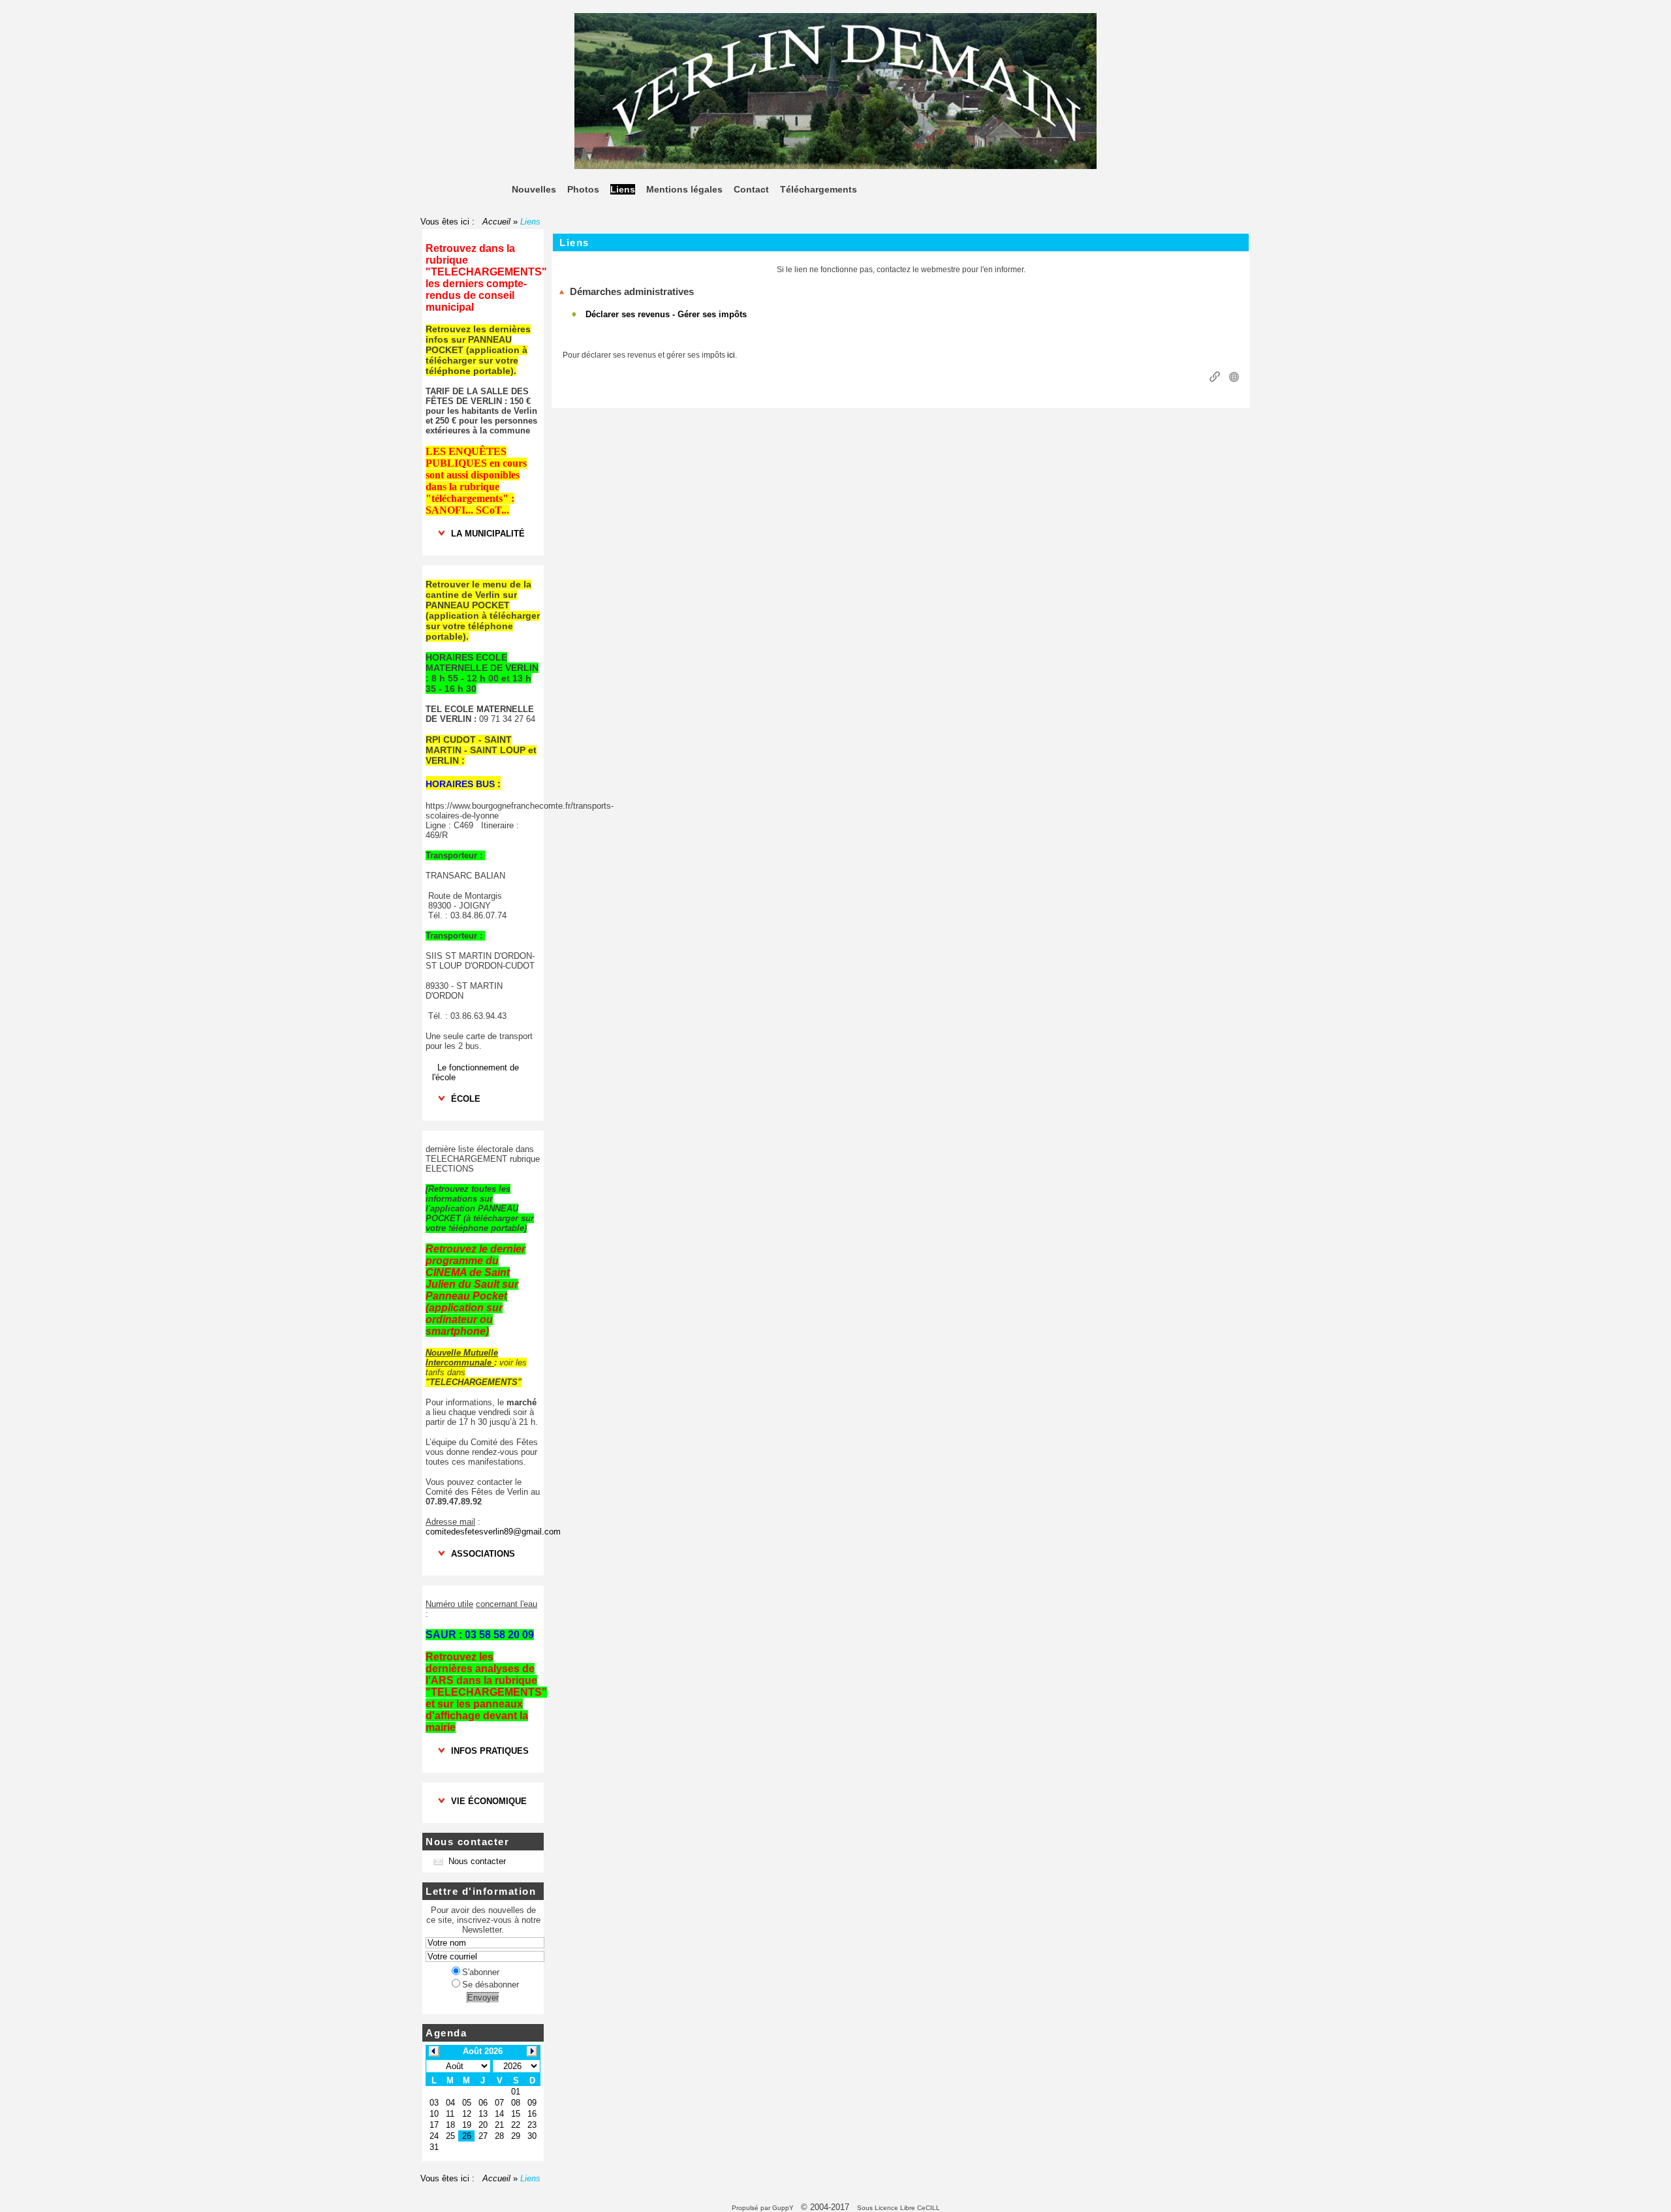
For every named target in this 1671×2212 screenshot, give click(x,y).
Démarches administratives (632, 291)
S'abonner (481, 1972)
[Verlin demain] (835, 166)
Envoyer (483, 1998)
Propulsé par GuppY (764, 2208)
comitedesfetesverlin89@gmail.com (493, 1532)
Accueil (496, 222)
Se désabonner (491, 1985)
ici (731, 355)
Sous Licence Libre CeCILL (899, 2208)
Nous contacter (477, 1861)
